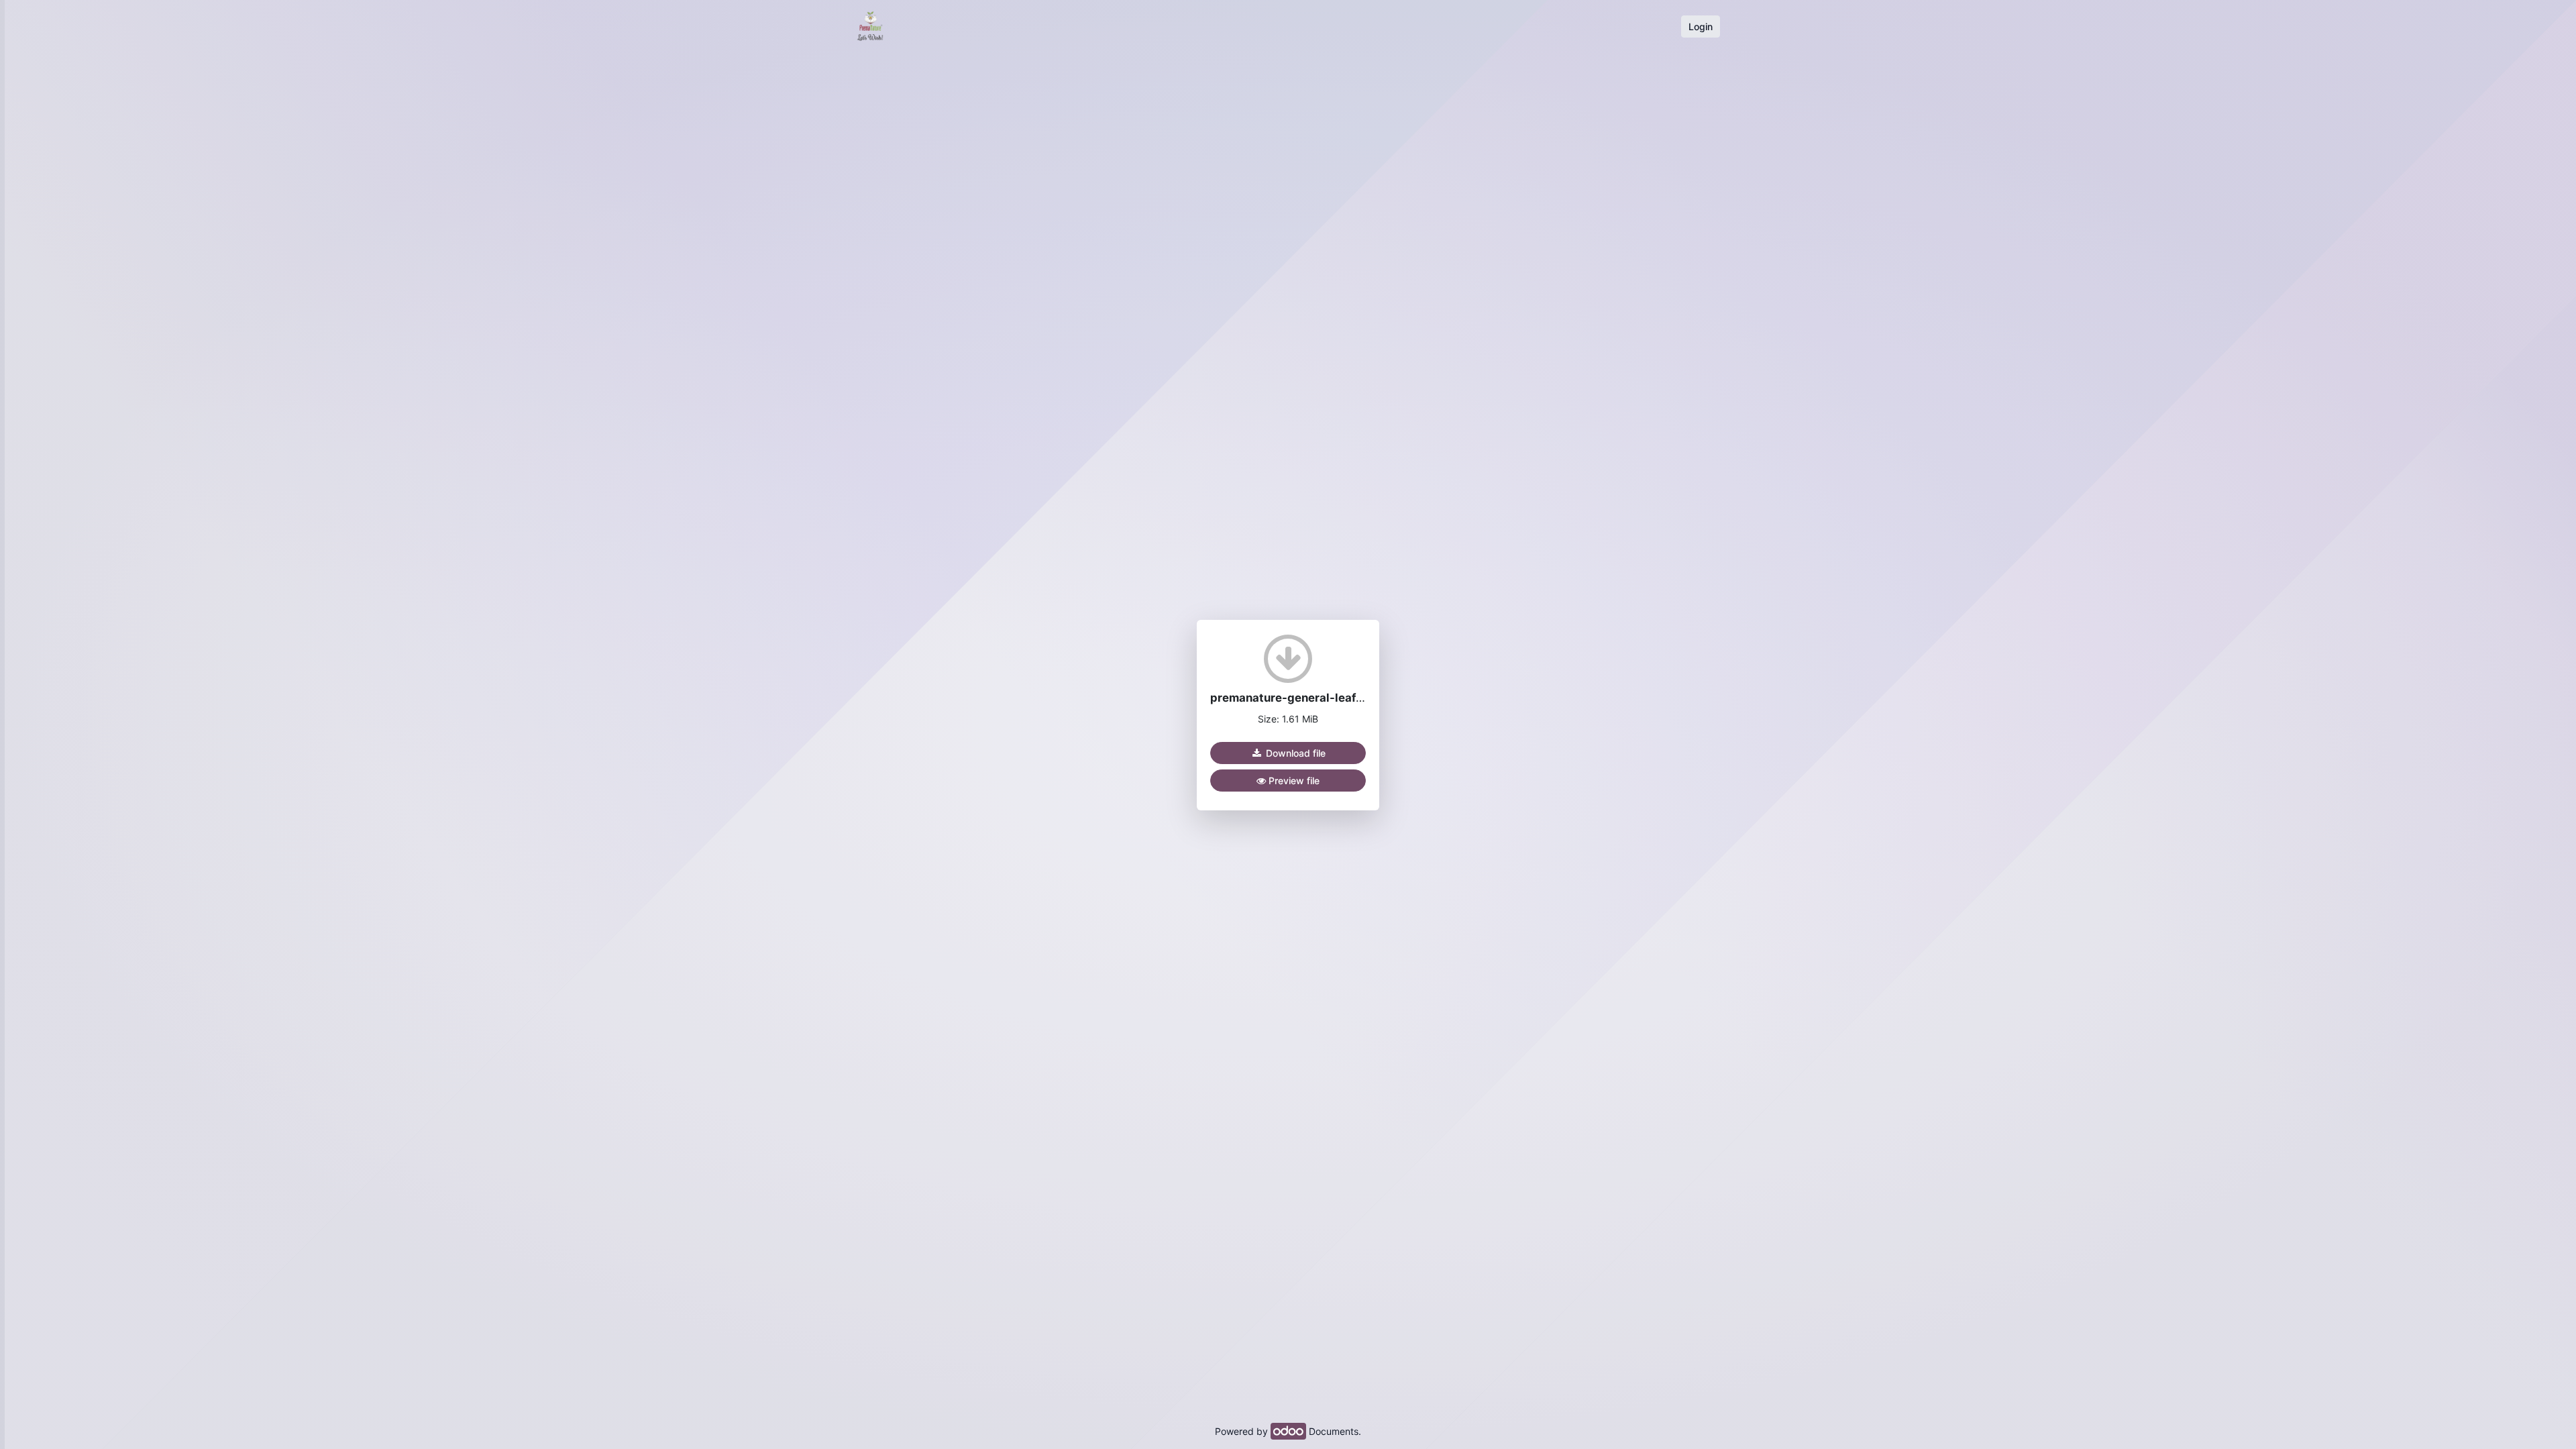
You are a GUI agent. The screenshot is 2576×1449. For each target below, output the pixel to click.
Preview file (1293, 781)
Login (1701, 26)
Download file (1294, 753)
